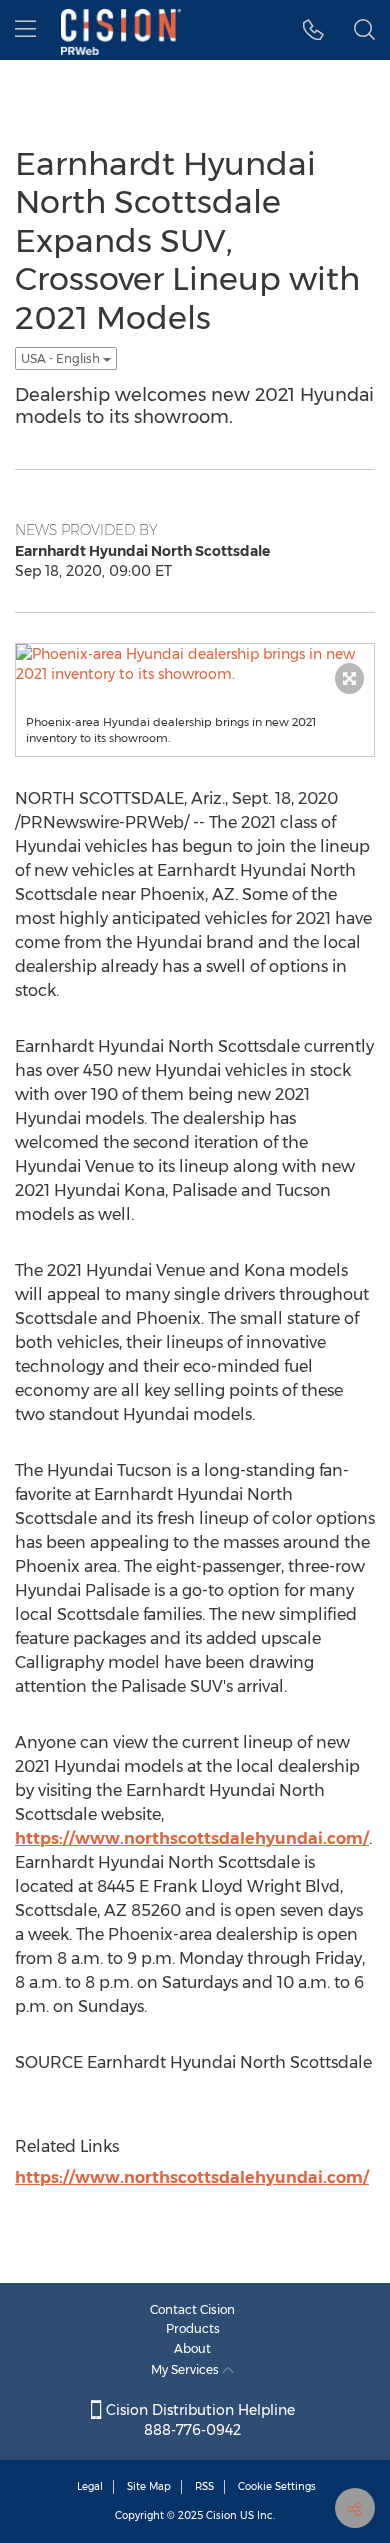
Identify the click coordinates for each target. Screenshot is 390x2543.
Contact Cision (192, 2309)
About (192, 2348)
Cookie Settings (277, 2486)
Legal (90, 2486)
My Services (186, 2369)
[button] (313, 30)
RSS (204, 2486)
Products (193, 2328)
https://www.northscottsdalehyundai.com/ (192, 1838)
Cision (221, 2515)
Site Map (149, 2486)
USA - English (62, 358)
